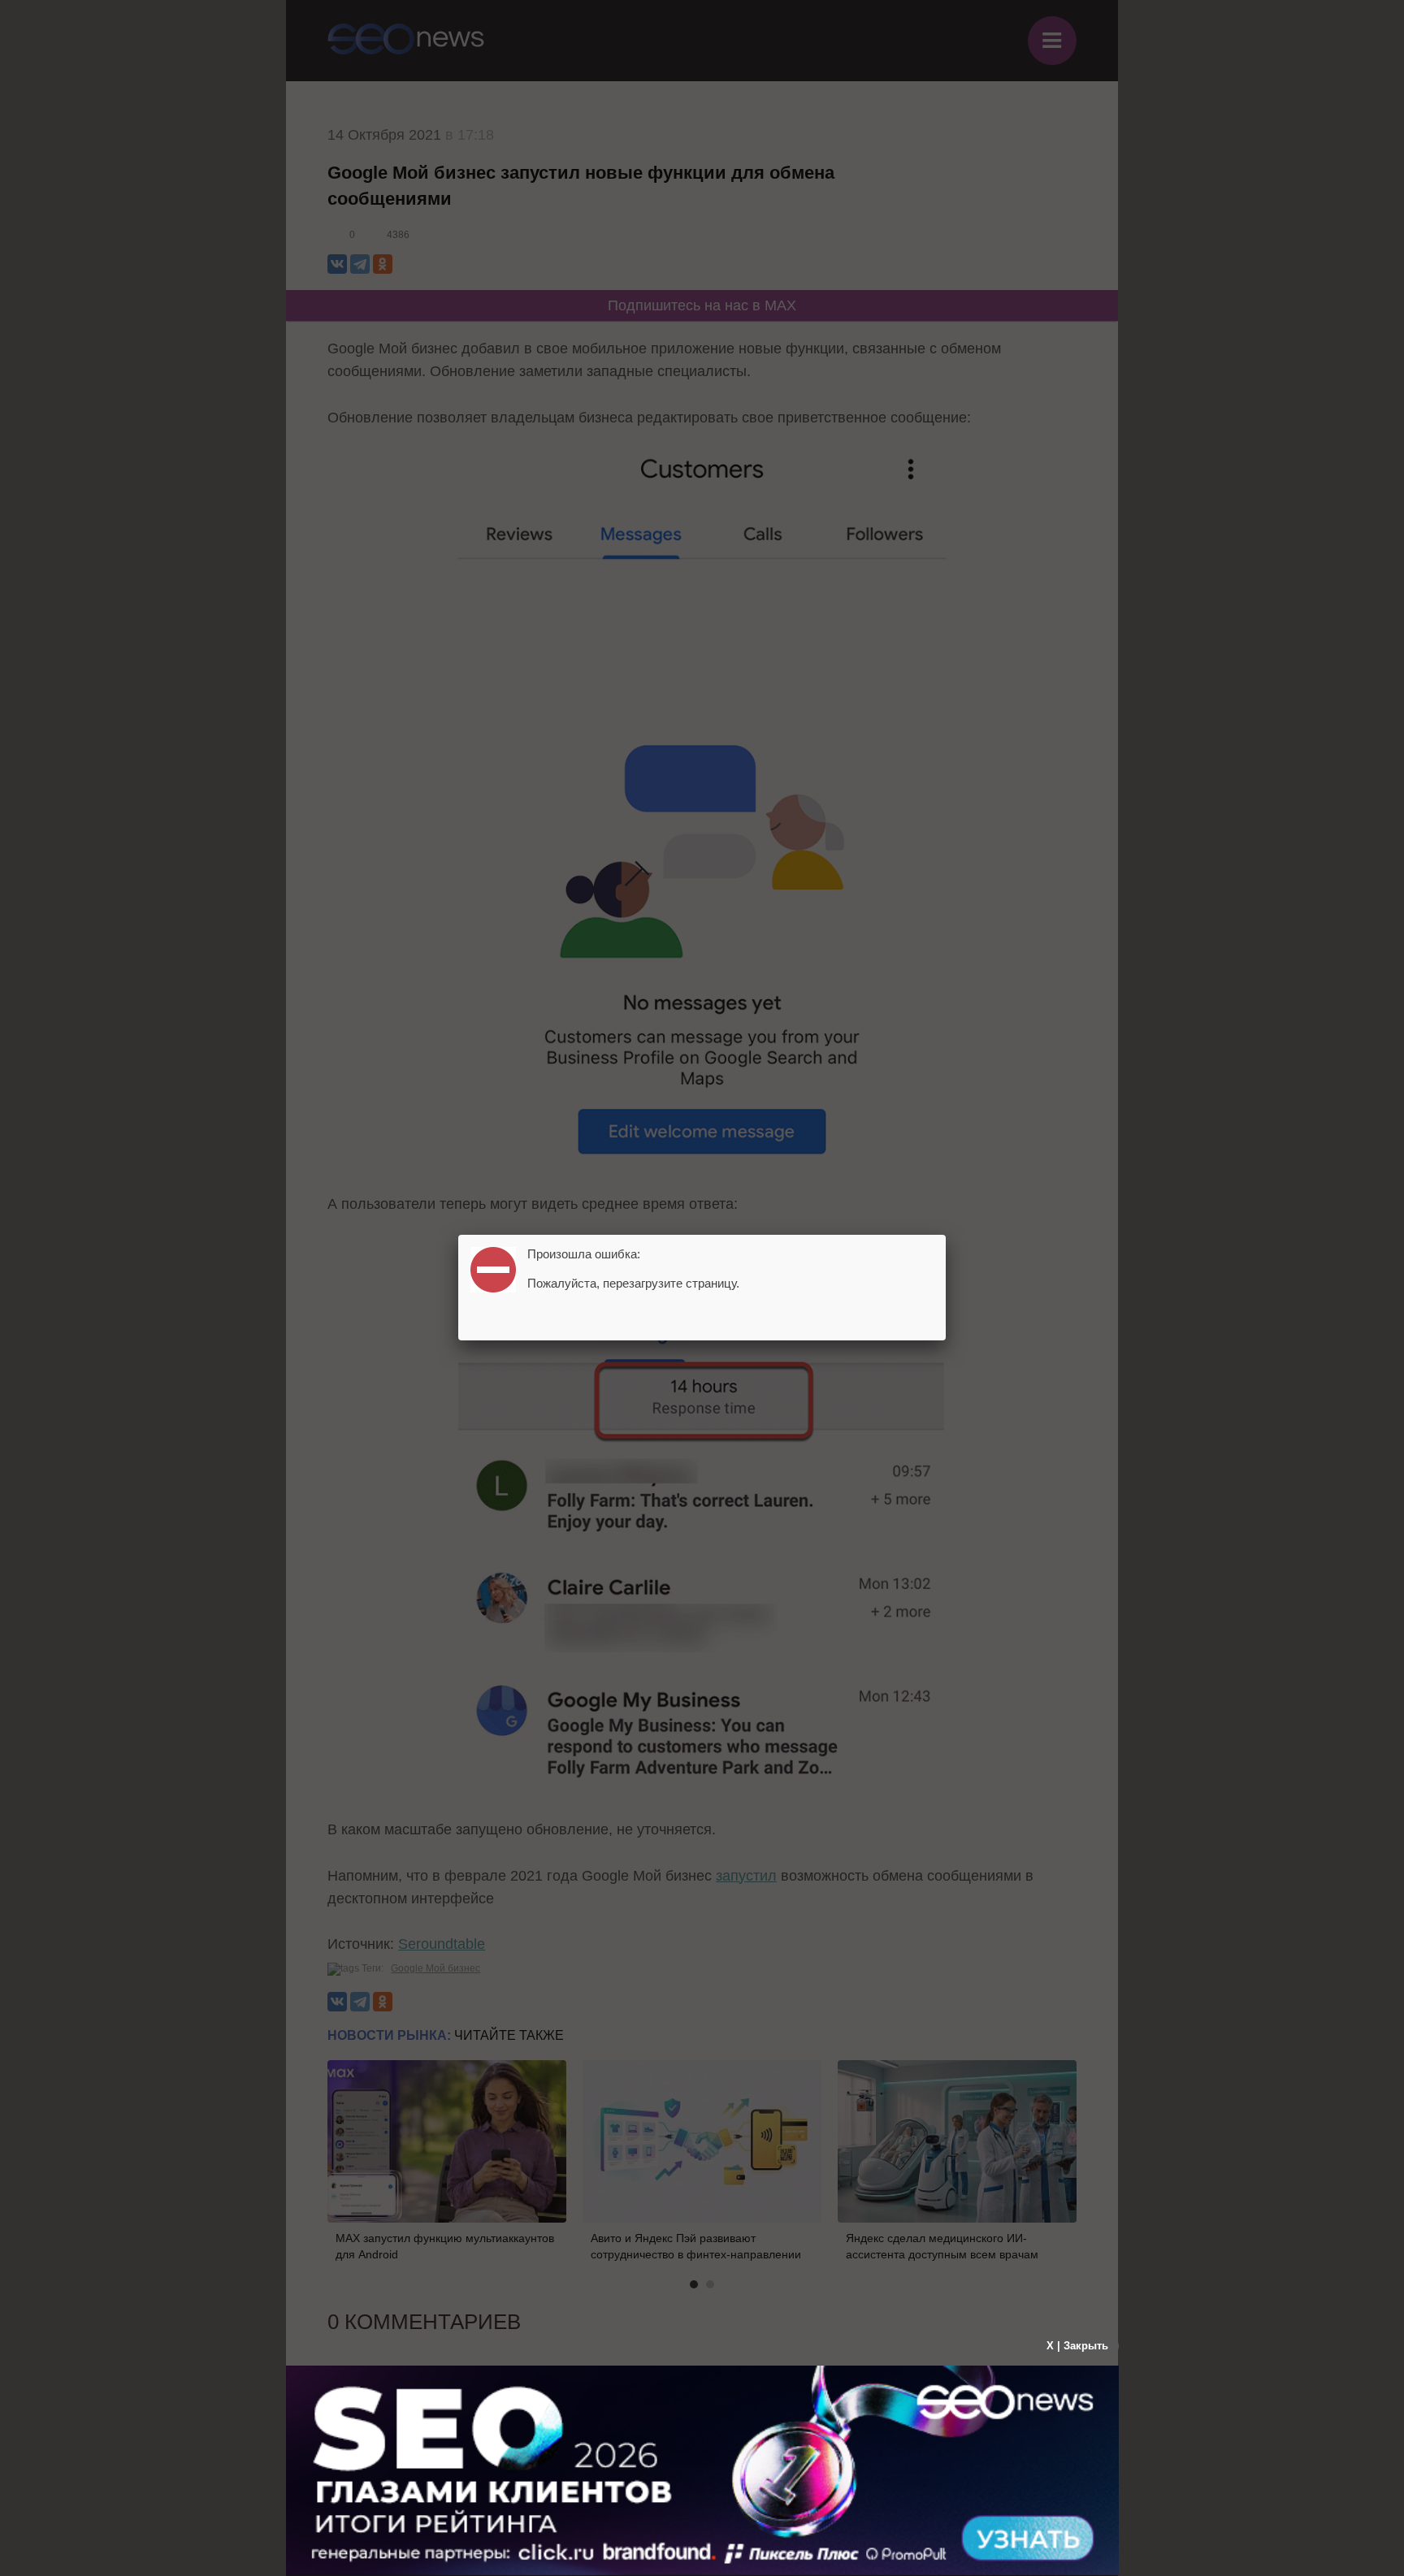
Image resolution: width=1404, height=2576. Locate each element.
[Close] (946, 1235)
